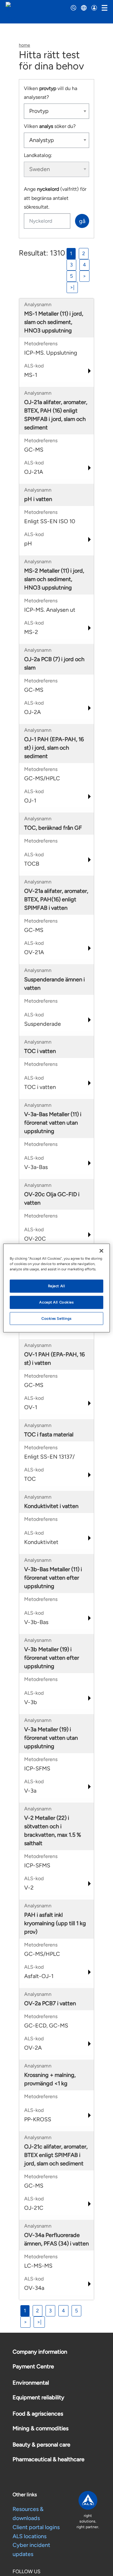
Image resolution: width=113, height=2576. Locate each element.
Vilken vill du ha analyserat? (51, 93)
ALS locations (30, 2536)
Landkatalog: (38, 155)
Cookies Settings (56, 1318)
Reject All (57, 1286)
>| (72, 287)
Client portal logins (36, 2527)
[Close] (101, 1251)
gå (82, 221)
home (24, 45)
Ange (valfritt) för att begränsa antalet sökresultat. (55, 198)
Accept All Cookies (56, 1302)
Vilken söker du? (50, 126)
